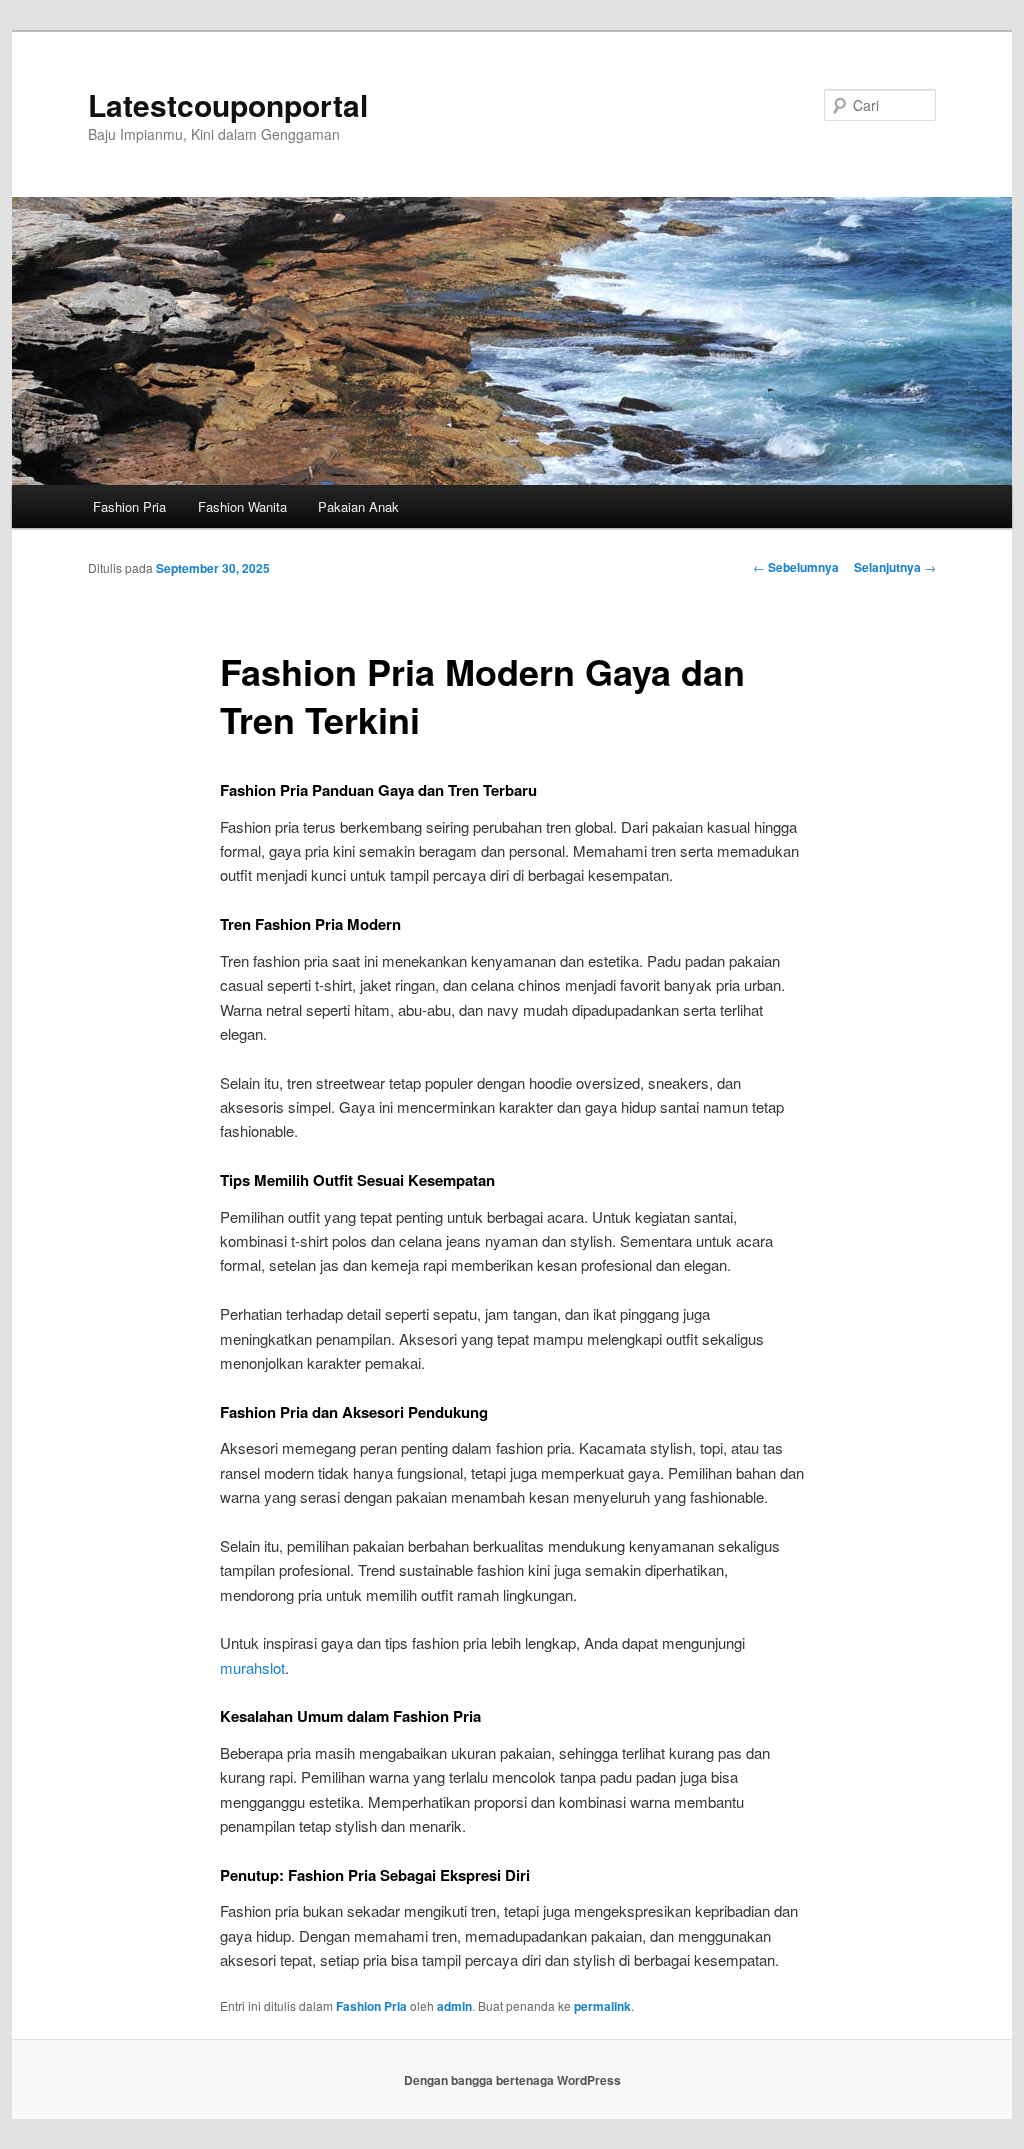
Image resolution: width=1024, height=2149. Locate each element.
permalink (602, 2006)
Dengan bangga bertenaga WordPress (512, 2080)
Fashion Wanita (242, 506)
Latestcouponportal (228, 104)
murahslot (252, 1667)
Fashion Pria (129, 506)
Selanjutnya (895, 567)
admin (454, 2006)
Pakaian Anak (358, 506)
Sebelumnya (796, 567)
